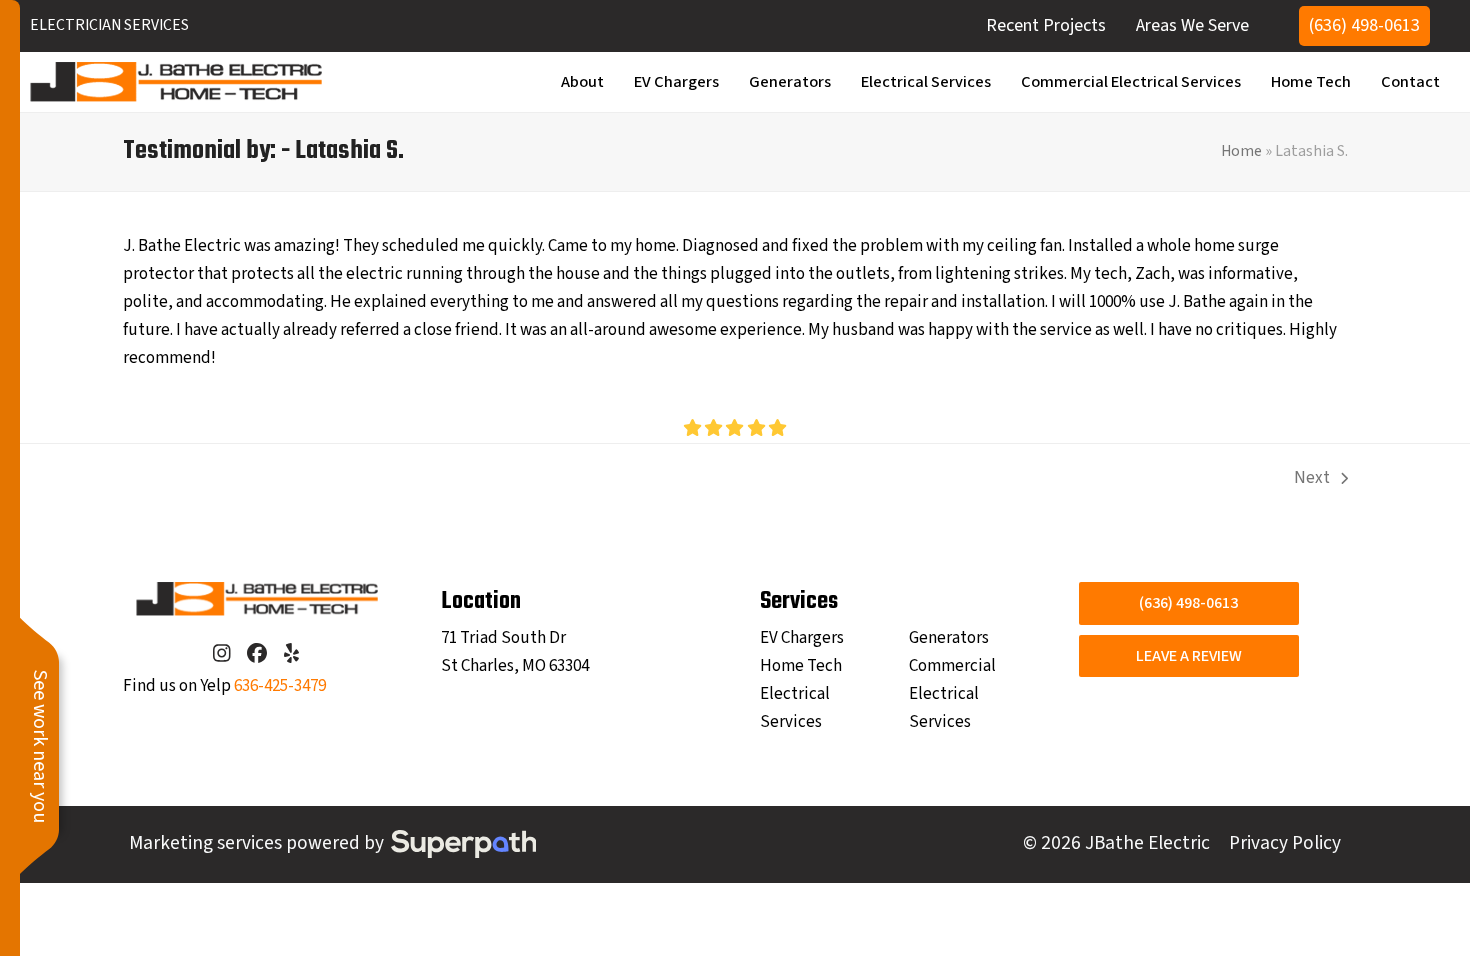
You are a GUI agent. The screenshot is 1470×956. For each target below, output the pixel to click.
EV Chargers (802, 638)
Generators (949, 638)
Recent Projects (1046, 25)
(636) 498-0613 (1364, 25)
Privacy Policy (1285, 843)
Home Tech (801, 666)
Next (1312, 479)
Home (1241, 151)
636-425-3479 (280, 686)
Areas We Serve (1192, 25)
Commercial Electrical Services (952, 694)
